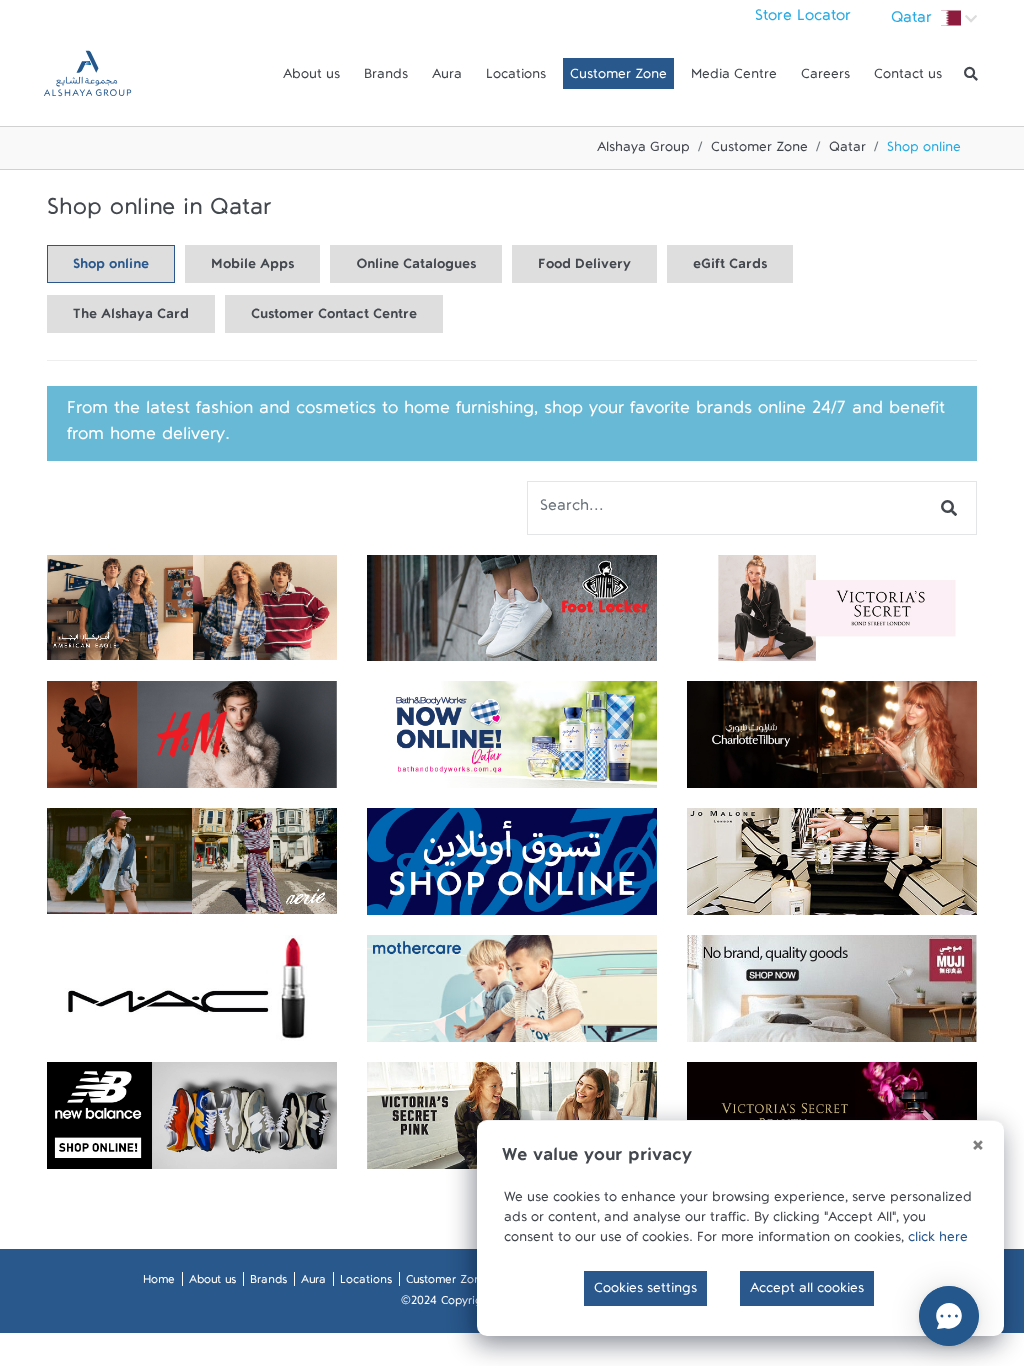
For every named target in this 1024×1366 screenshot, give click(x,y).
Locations (516, 78)
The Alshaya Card (131, 318)
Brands (386, 78)
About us (311, 78)
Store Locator (803, 20)
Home (159, 1283)
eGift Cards (730, 268)
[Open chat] (949, 1316)
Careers (825, 78)
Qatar (847, 151)
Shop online (111, 268)
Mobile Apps (252, 268)
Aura (447, 78)
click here (938, 1241)
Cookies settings (645, 1292)
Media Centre (734, 78)
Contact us (908, 78)
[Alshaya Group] (87, 73)
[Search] (971, 74)
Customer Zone (618, 78)
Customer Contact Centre (334, 318)
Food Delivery (584, 268)
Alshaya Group (643, 151)
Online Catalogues (416, 268)
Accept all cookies (807, 1292)
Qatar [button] (914, 22)
